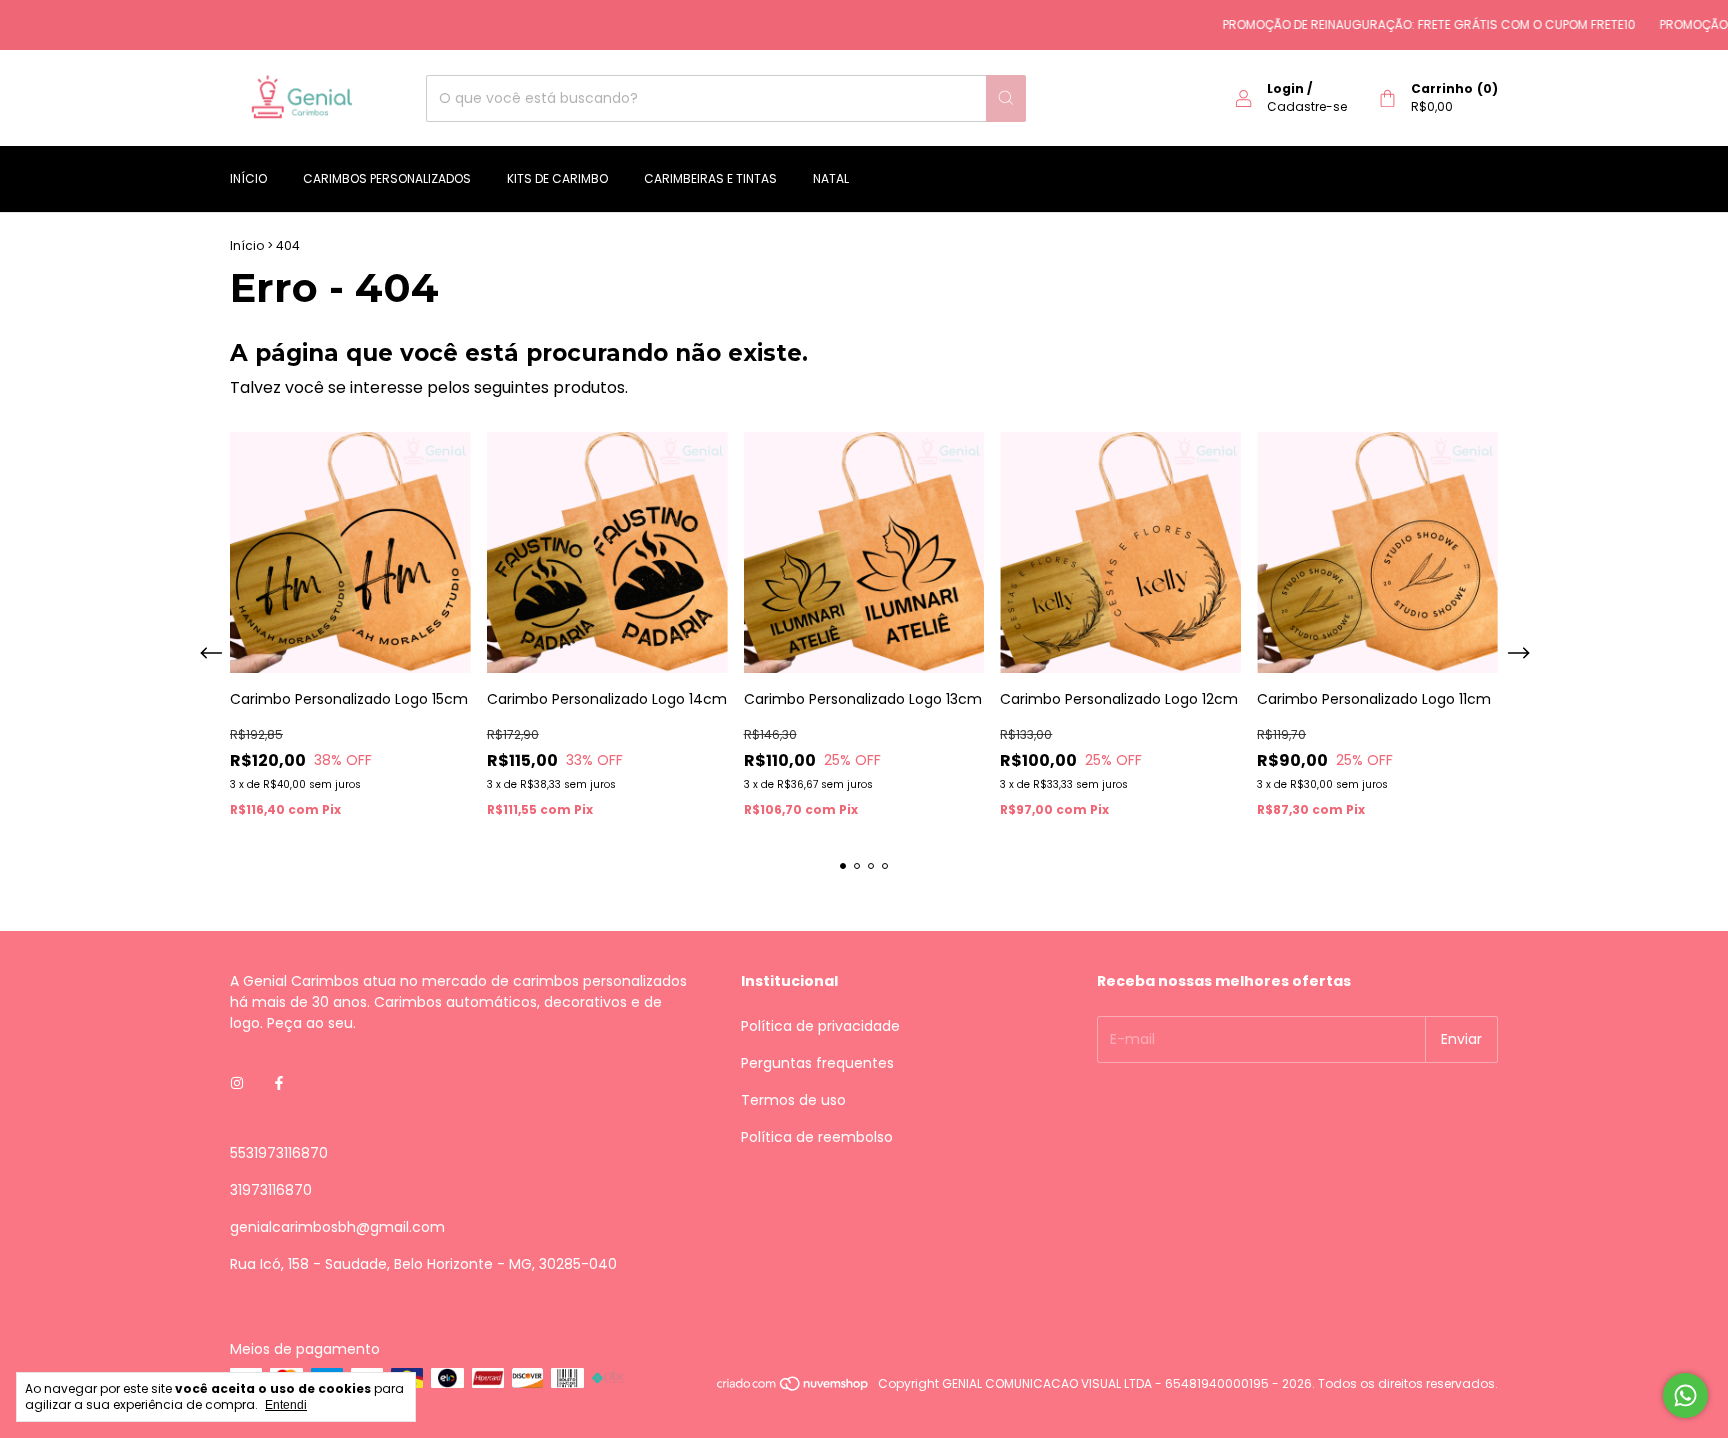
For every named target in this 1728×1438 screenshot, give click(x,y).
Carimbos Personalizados (387, 178)
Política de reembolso (817, 1137)
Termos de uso (793, 1100)
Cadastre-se (1307, 106)
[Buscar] (1006, 98)
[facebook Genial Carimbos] (279, 1084)
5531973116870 (279, 1153)
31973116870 (271, 1190)
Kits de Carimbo (557, 178)
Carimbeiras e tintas (710, 178)
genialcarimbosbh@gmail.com (337, 1227)
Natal (831, 178)
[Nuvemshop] (793, 1388)
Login (1285, 88)
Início (248, 178)
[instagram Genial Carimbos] (237, 1084)
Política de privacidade (820, 1026)
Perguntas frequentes (817, 1063)
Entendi (286, 1405)
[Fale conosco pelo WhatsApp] (1685, 1395)
